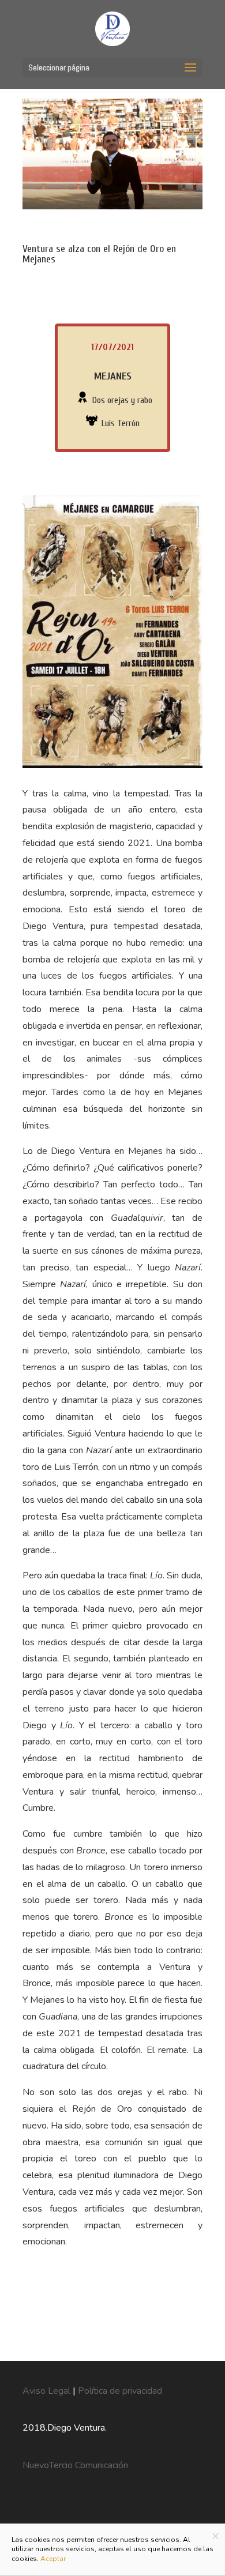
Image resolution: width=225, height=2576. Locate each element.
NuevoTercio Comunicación (75, 2465)
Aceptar (53, 2559)
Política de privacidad (120, 2391)
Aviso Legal (48, 2391)
